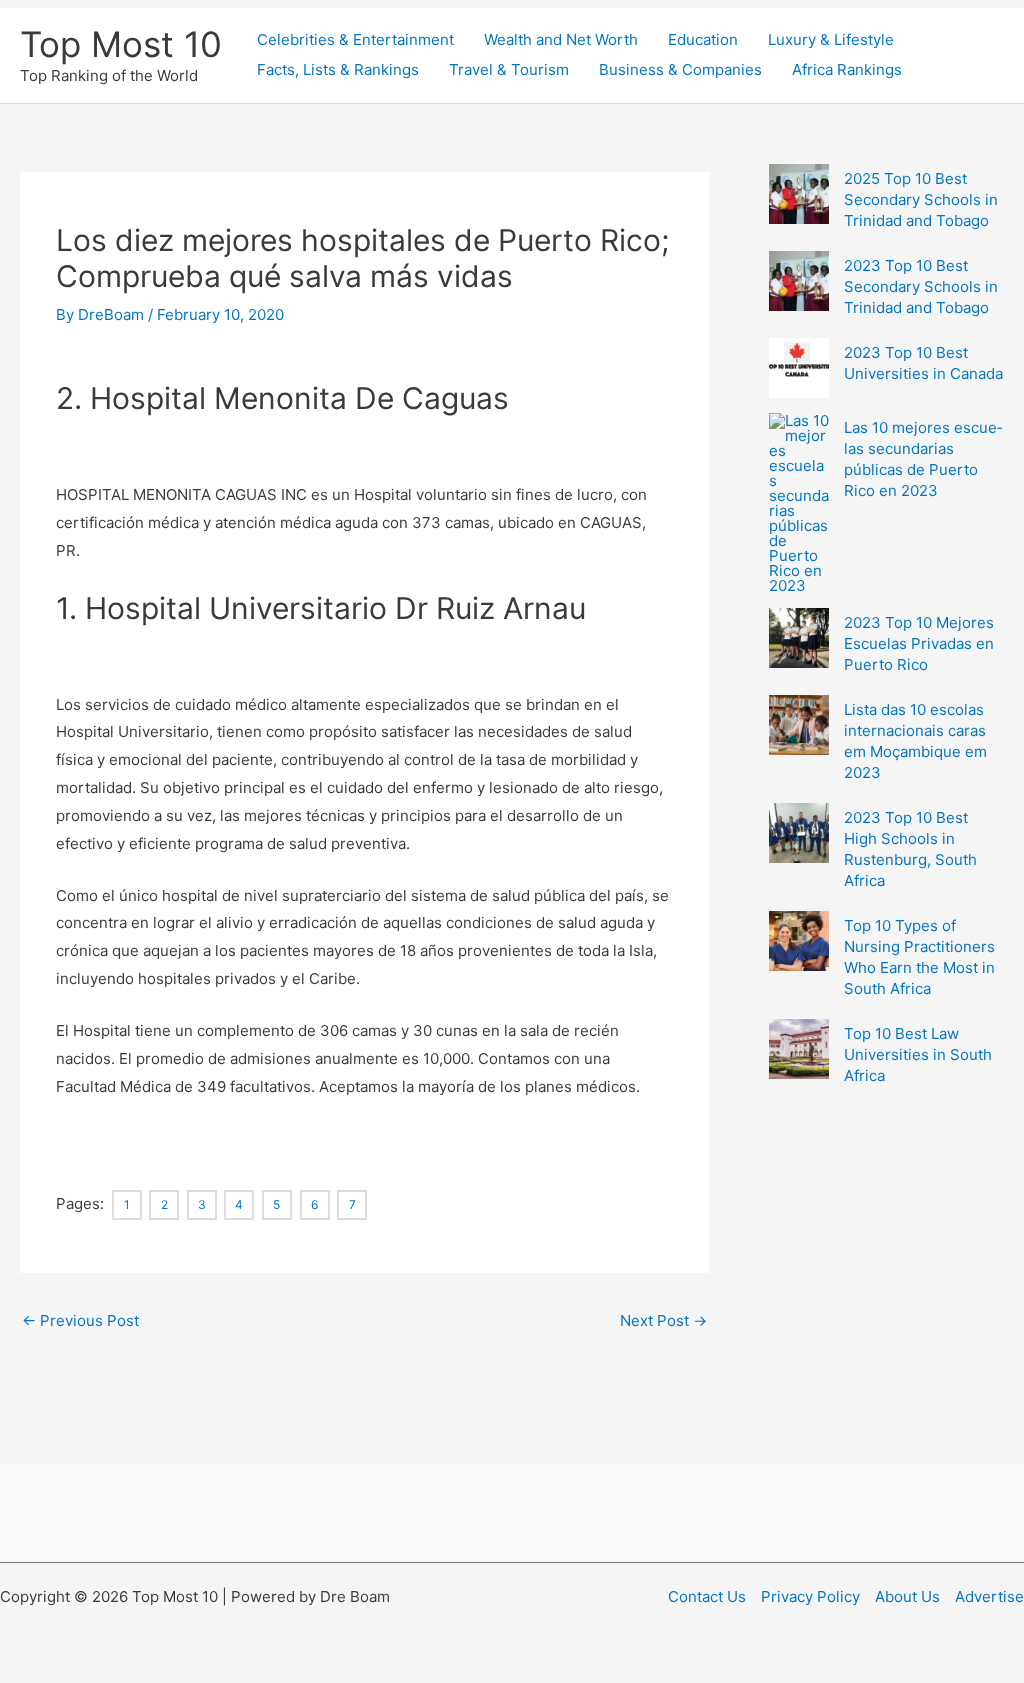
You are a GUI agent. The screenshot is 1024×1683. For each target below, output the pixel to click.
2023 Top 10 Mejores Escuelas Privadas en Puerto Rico (919, 643)
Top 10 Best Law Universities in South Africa (918, 1054)
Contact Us (707, 1596)
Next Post (663, 1320)
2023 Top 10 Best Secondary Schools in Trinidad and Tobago (921, 286)
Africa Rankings (847, 69)
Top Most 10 (121, 44)
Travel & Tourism (509, 69)
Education (703, 39)
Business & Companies (680, 69)
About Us (907, 1596)
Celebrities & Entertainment (355, 39)
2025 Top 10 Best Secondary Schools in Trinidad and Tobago (921, 199)
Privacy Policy (810, 1596)
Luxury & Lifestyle (831, 39)
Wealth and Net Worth (561, 39)
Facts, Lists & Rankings (338, 69)
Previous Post (80, 1320)
